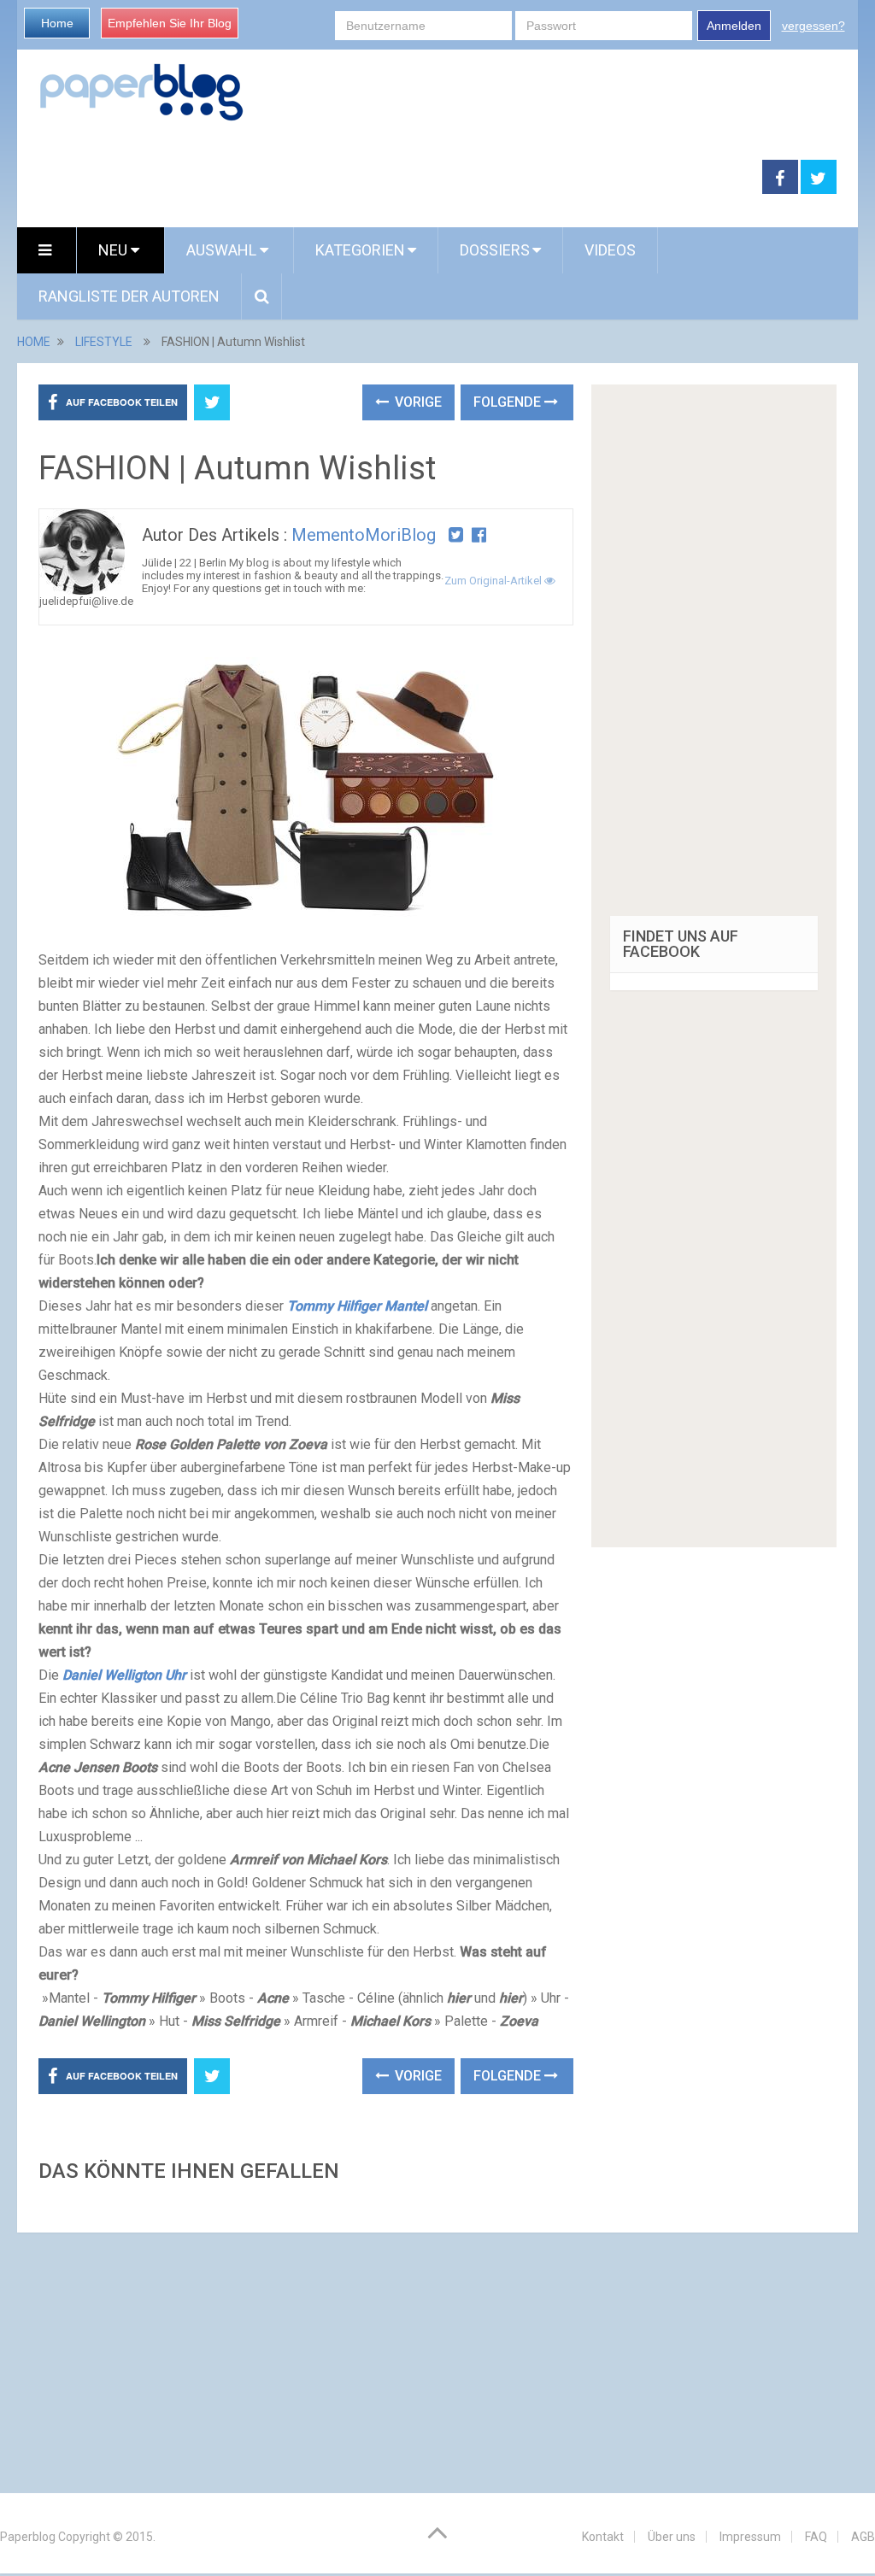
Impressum (750, 2537)
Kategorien (360, 250)
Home (57, 23)
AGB (863, 2537)
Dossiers (495, 250)
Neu (115, 250)
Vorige (417, 402)
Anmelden (734, 26)
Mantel (357, 1306)
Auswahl (223, 250)
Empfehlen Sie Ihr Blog (170, 23)
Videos (610, 250)
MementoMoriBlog (364, 535)
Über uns (672, 2537)
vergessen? (813, 26)
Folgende (509, 402)
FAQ (816, 2537)
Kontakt (603, 2537)
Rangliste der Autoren (129, 296)
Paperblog (28, 2537)
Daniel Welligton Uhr (124, 1675)
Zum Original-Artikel (494, 581)
